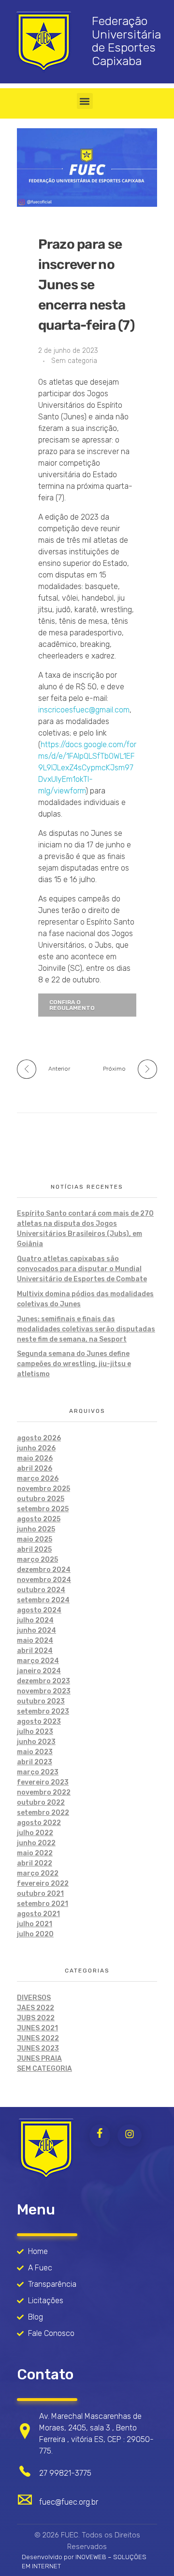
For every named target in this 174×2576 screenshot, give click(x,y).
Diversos (34, 1998)
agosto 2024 (39, 1610)
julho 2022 (35, 1833)
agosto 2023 (39, 1722)
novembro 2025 (43, 1489)
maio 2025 (35, 1539)
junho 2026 (36, 1448)
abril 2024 (35, 1651)
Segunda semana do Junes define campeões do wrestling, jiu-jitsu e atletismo (74, 1364)
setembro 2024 (43, 1600)
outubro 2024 (41, 1590)
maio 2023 (35, 1752)
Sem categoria (74, 361)
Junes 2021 (37, 2028)
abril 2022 (35, 1863)
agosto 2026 (39, 1438)
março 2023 (38, 1772)
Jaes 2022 (36, 2008)
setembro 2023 (43, 1711)
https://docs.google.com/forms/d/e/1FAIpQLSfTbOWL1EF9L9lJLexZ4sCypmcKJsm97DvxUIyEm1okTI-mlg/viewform (87, 768)
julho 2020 (35, 1934)
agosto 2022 (39, 1823)
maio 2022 (35, 1853)
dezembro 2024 (44, 1570)
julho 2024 (35, 1620)
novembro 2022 (44, 1792)
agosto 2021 (38, 1914)
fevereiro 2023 (43, 1782)
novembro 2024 (44, 1580)
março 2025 (37, 1560)
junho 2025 (36, 1529)
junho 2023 (36, 1742)
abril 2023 (35, 1762)
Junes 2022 (38, 2038)
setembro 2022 (43, 1813)
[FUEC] (46, 2149)
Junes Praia (39, 2059)
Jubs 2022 (36, 2018)
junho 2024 (36, 1630)
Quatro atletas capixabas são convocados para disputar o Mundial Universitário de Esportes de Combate (82, 1269)
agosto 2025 (39, 1519)
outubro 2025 (41, 1499)
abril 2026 (35, 1469)
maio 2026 (35, 1458)
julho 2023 (35, 1732)
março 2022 (38, 1873)
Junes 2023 (38, 2048)
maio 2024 (35, 1641)
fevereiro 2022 (43, 1884)
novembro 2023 (44, 1691)
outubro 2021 (40, 1894)
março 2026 (38, 1479)
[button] (85, 101)
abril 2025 (34, 1550)
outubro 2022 (41, 1803)
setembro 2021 (43, 1904)
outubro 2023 (41, 1701)
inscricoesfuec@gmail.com (84, 710)
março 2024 (38, 1661)
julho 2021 (35, 1924)
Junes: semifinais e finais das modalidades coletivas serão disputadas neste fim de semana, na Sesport (86, 1329)
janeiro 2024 (39, 1671)
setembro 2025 (43, 1509)
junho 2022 (36, 1843)
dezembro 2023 (43, 1681)
